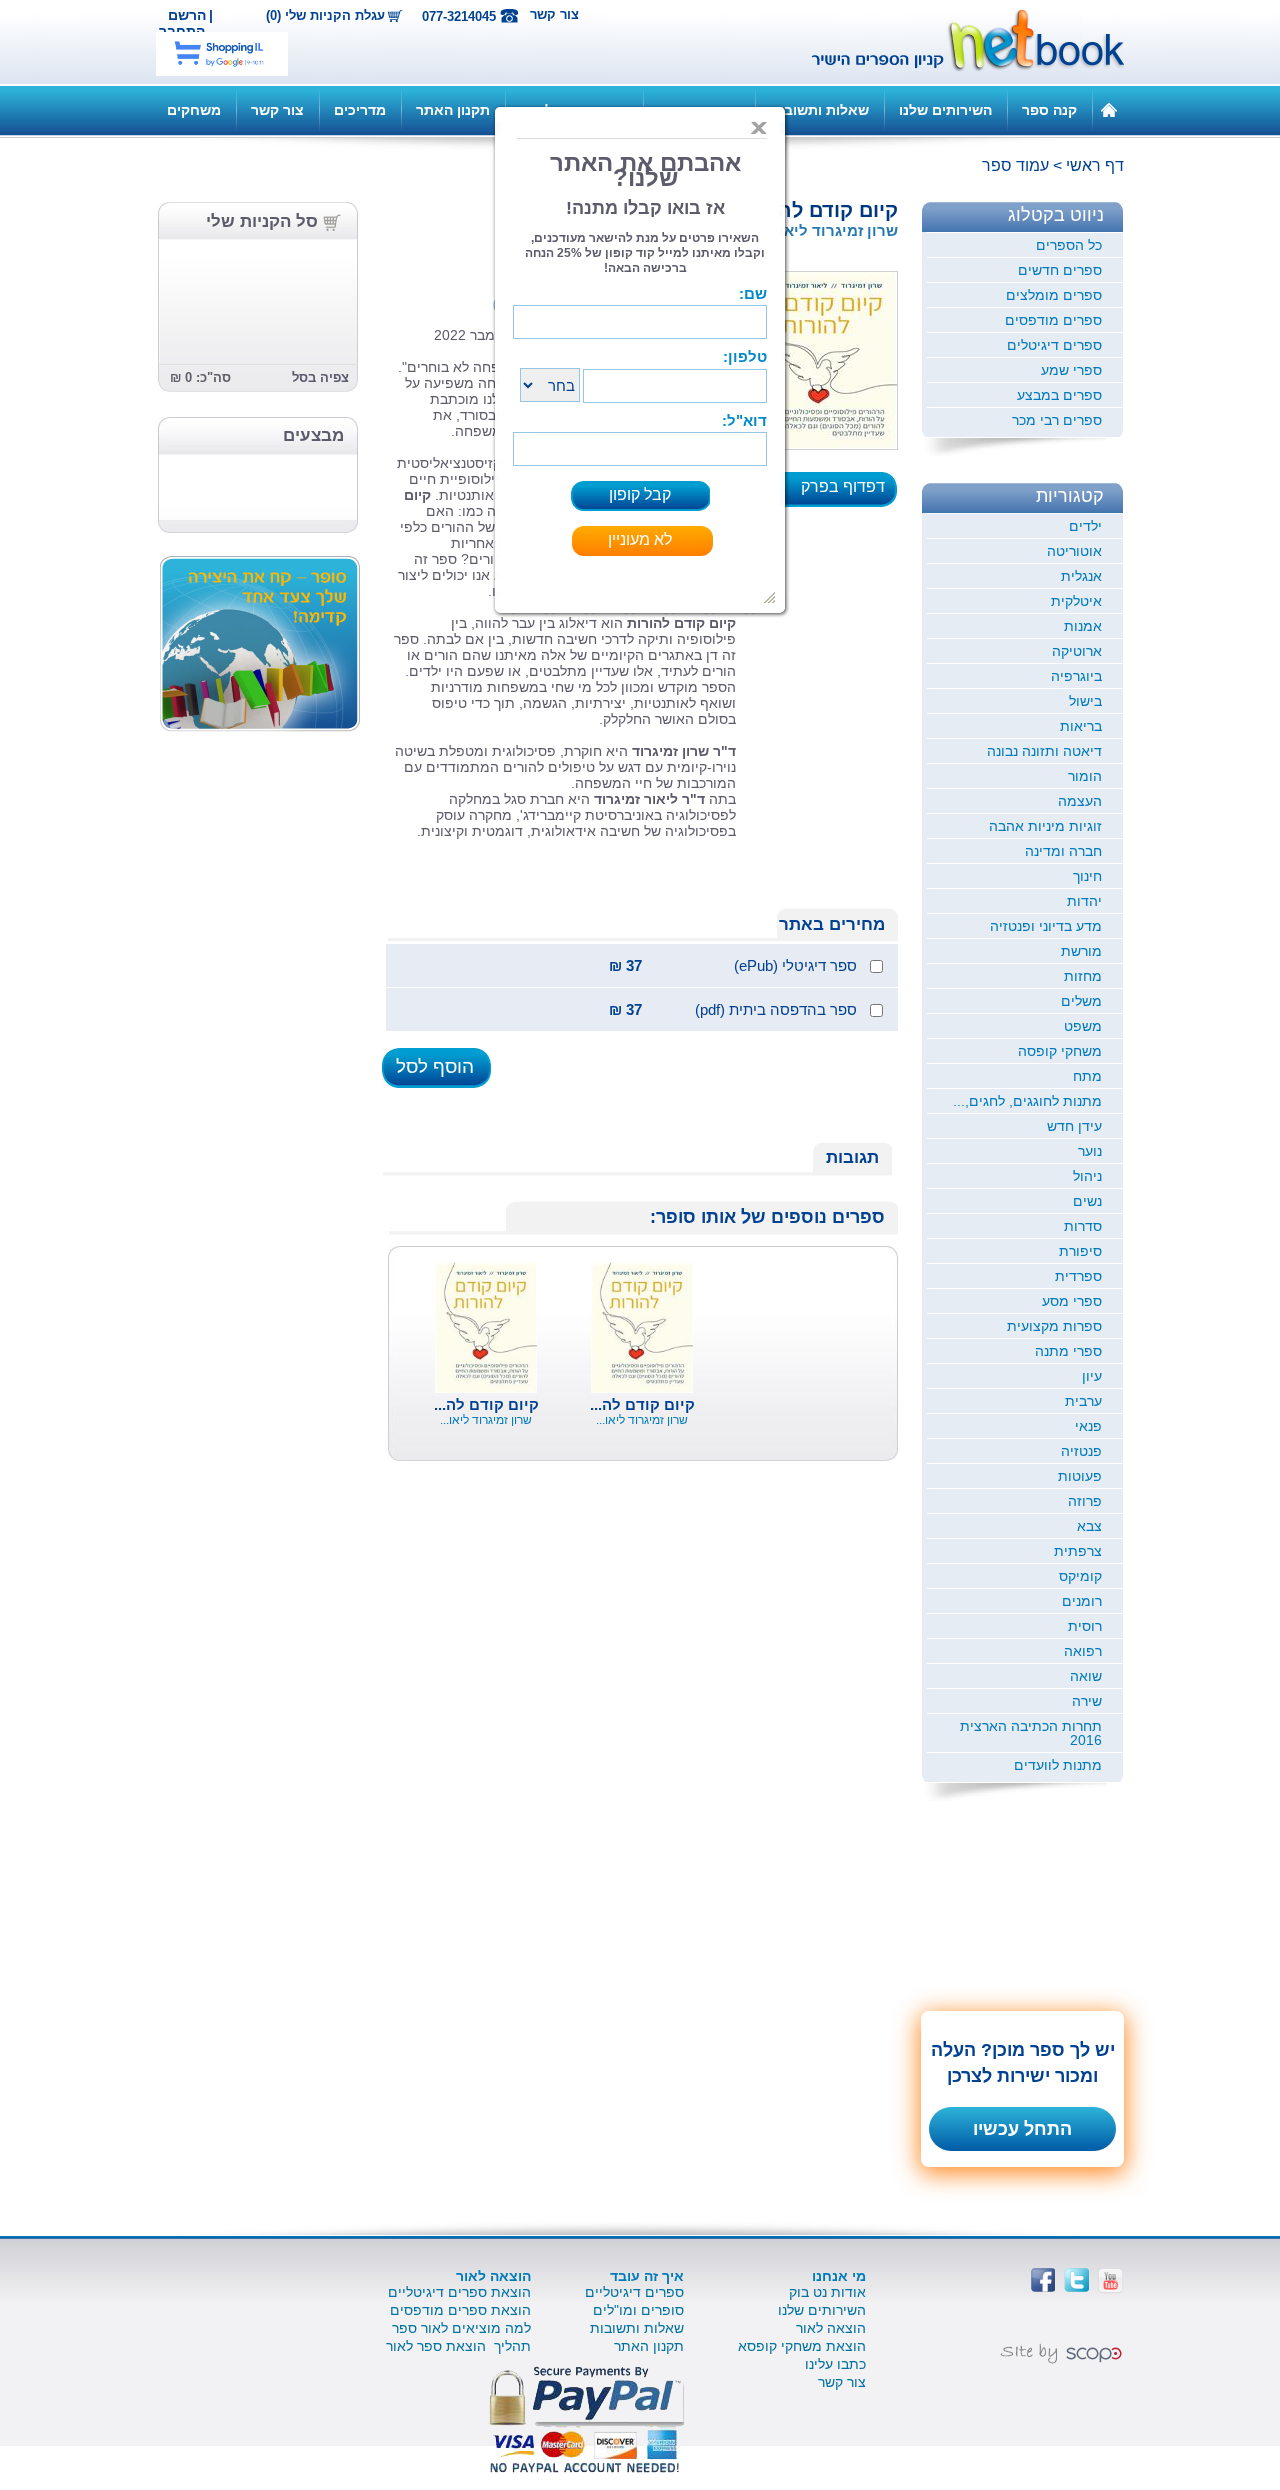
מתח (1087, 1076)
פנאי (1088, 1426)
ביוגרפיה (1076, 676)
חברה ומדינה (1063, 851)
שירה (1087, 1701)
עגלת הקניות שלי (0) (325, 16)
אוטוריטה (1074, 551)
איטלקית (1076, 601)
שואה (1086, 1676)
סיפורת (1080, 1251)
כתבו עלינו (835, 2364)
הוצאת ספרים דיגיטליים (459, 2292)
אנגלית (1081, 576)
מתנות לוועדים (1058, 1765)
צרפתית (1078, 1551)
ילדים (1085, 526)
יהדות (1084, 901)
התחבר (182, 31)
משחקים (194, 110)
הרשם (187, 15)
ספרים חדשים (1060, 270)
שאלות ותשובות (819, 110)
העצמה (1080, 801)
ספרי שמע (1071, 370)
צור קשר (554, 14)
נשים (1087, 1201)
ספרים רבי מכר (1057, 420)
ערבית (1083, 1401)
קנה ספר (1049, 110)
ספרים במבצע (1059, 395)
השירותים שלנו (945, 110)
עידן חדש (1074, 1126)
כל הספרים (1069, 245)
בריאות (1081, 726)
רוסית (1085, 1626)
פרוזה (1085, 1501)
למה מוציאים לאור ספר (461, 2328)
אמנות (1083, 626)
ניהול (1087, 1176)
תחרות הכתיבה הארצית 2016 (1031, 1733)
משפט (1083, 1026)
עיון (1092, 1376)
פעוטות (1080, 1476)
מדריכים (360, 110)
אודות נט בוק (827, 2292)
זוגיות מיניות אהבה (1045, 826)
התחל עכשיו (1022, 2129)
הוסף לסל (435, 1066)
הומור (1085, 776)
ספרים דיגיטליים (634, 2292)
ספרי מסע (1072, 1301)
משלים (1081, 1001)
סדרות (1083, 1226)
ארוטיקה (1077, 651)
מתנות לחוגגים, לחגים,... (1027, 1101)
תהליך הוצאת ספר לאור (458, 2346)
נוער (1090, 1151)
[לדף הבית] (1109, 109)
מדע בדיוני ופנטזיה (1046, 926)
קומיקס (1080, 1576)
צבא (1089, 1526)
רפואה (1083, 1651)
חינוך (1087, 876)
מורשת (1081, 951)
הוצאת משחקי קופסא (802, 2346)
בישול (1085, 701)
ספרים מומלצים (1054, 295)
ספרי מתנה (1068, 1351)
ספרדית (1078, 1276)
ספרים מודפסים (1053, 320)
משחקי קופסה (1060, 1051)
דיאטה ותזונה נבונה (1044, 751)
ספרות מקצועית (1054, 1326)
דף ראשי (1095, 165)
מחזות (1083, 976)
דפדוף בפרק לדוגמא (849, 493)
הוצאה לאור (831, 2328)
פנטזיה (1081, 1451)
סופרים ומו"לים (638, 2310)
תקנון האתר (453, 110)
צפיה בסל (320, 377)
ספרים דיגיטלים (1054, 345)
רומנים (1082, 1601)
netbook (957, 42)
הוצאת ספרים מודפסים (460, 2310)
